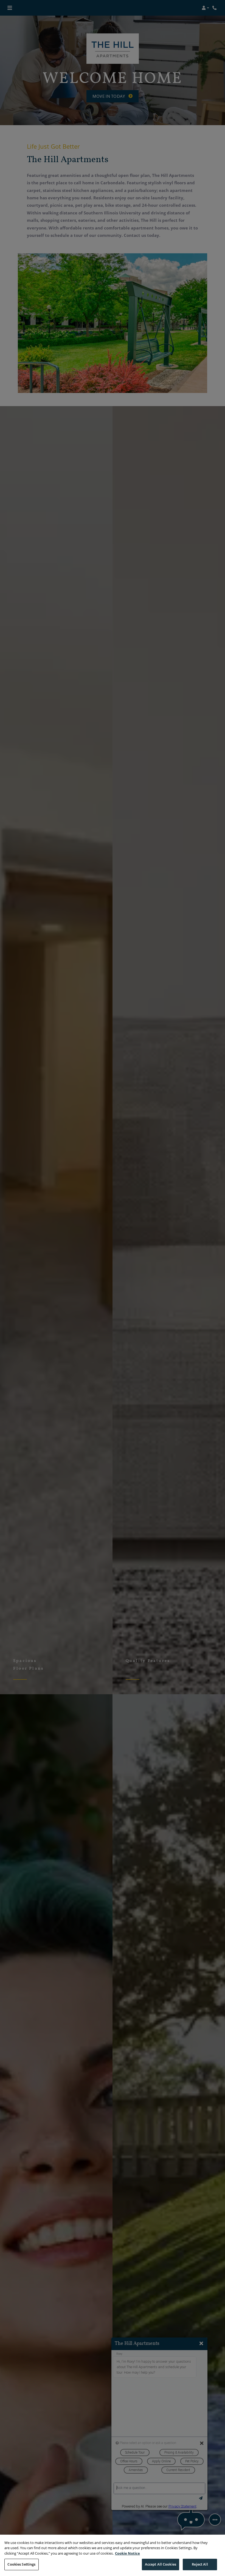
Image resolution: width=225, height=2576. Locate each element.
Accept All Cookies (161, 2564)
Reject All (200, 2564)
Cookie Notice (127, 2553)
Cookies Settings (21, 2564)
